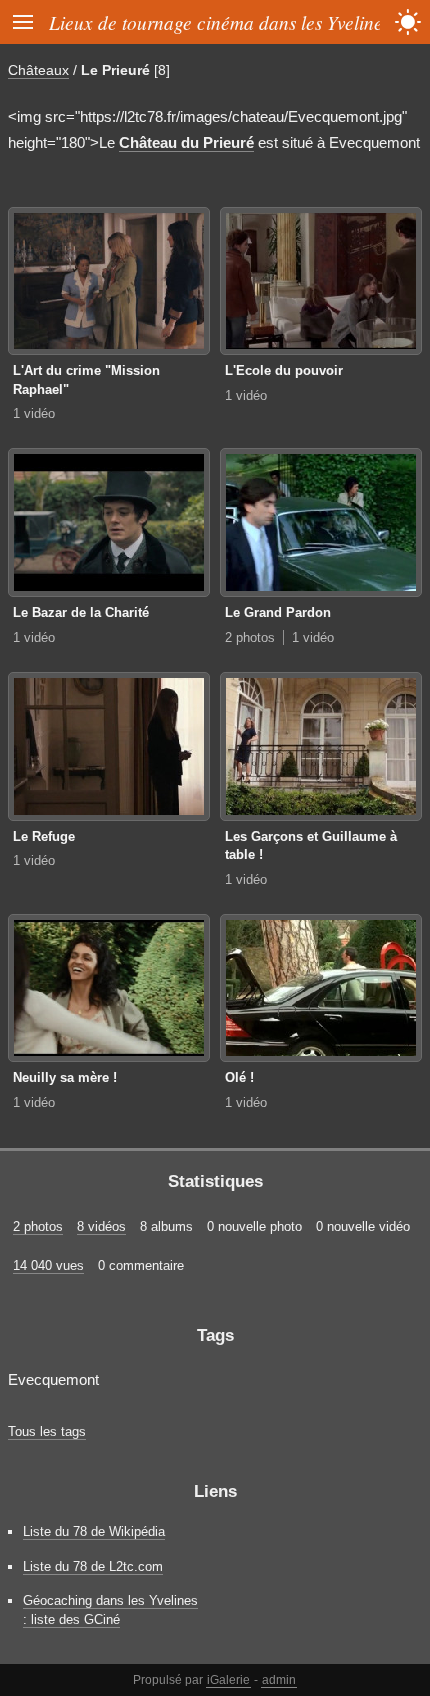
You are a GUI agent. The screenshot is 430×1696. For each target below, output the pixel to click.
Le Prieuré (115, 70)
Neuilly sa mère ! (65, 1077)
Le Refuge (44, 836)
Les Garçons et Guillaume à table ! (311, 846)
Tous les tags (47, 1431)
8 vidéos (101, 1226)
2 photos (250, 637)
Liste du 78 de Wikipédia (94, 1531)
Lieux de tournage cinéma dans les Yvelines (219, 22)
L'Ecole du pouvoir (284, 370)
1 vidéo (34, 413)
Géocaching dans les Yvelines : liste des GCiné (110, 1610)
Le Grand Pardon (278, 612)
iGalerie (228, 1680)
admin (279, 1680)
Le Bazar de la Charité (81, 612)
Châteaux (38, 70)
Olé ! (239, 1077)
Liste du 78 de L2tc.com (93, 1566)
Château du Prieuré (186, 142)
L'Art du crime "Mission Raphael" (86, 380)
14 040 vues (48, 1265)
